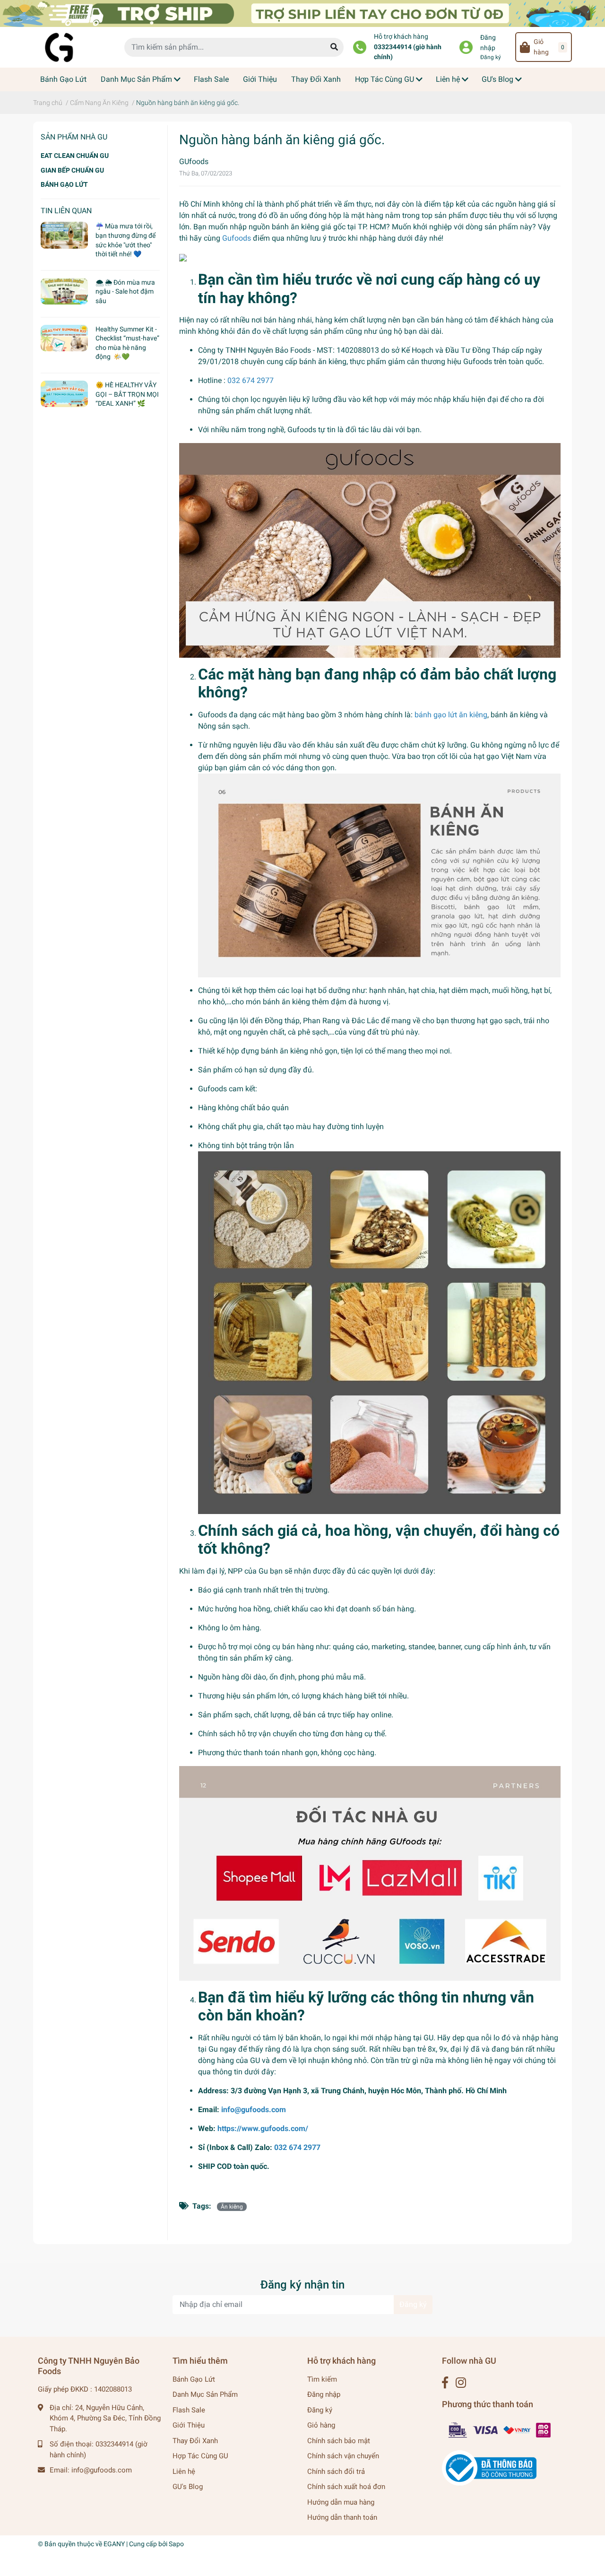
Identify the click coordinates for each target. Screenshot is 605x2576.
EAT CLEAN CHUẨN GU (75, 156)
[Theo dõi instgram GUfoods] (461, 2383)
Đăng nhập (488, 43)
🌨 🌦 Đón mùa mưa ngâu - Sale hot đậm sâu (125, 292)
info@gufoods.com (102, 2470)
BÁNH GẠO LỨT (64, 184)
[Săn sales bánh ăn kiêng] (302, 13)
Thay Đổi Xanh (195, 2441)
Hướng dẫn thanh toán (342, 2517)
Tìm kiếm (322, 2379)
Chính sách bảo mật (339, 2441)
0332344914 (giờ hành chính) (408, 52)
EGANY (114, 2544)
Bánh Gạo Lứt (194, 2379)
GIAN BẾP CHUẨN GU (72, 170)
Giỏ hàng (321, 2425)
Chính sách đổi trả (336, 2472)
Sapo (176, 2544)
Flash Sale (189, 2410)
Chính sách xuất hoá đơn (346, 2487)
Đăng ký (491, 57)
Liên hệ (184, 2472)
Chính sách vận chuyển (343, 2456)
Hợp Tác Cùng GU (200, 2456)
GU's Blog (188, 2487)
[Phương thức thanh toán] (500, 2429)
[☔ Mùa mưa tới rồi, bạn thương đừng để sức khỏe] (64, 235)
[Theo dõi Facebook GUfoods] (445, 2383)
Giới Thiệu (189, 2425)
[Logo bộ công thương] (489, 2468)
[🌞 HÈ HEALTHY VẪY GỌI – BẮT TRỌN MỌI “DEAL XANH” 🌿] (64, 394)
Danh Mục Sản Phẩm (205, 2394)
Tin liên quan (66, 211)
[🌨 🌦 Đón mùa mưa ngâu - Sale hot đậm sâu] (64, 291)
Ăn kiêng (232, 2207)
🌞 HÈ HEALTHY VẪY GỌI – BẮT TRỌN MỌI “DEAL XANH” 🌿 (127, 394)
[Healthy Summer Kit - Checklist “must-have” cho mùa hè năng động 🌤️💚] (64, 338)
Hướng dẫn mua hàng (341, 2502)
